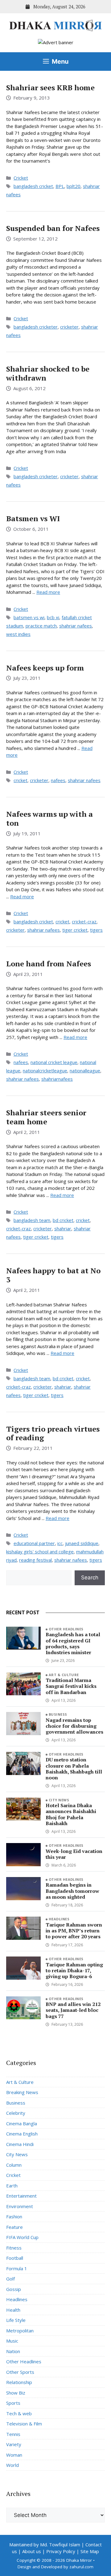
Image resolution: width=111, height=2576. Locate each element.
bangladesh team (32, 1220)
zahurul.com (81, 2567)
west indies (18, 634)
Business (58, 1714)
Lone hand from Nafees (49, 964)
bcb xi (53, 617)
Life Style (16, 2320)
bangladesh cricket (33, 186)
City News (59, 1800)
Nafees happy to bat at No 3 (53, 1275)
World (12, 2465)
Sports (13, 2403)
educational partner (34, 1543)
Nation (13, 2351)
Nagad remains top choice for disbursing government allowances (74, 1726)
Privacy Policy (61, 2551)
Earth (12, 2186)
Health (13, 2310)
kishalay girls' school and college (40, 1552)
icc (60, 1543)
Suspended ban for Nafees (53, 228)
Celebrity (16, 2113)
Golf (10, 2279)
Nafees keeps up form (45, 668)
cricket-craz (84, 922)
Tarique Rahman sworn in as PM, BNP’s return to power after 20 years (74, 1931)
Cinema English (22, 2134)
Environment (20, 2206)
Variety (14, 2444)
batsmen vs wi (29, 617)
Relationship (19, 2382)
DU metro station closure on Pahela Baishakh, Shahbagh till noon (74, 1769)
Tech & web (19, 2413)
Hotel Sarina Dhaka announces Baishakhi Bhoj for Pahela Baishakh (71, 1814)
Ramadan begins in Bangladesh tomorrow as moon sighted (72, 1891)
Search (90, 1578)
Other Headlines (66, 1629)
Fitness (14, 2248)
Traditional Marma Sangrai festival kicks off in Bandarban (71, 1686)
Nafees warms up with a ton (49, 818)
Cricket (21, 178)
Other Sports (20, 2372)
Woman (14, 2455)
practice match (41, 626)
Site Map (90, 2551)
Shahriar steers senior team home (46, 1117)
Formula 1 (17, 2268)
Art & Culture (64, 1675)
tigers (96, 930)
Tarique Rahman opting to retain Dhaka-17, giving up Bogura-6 (74, 1970)
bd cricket (63, 1220)
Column (14, 2165)
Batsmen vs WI (33, 518)
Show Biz (16, 2393)
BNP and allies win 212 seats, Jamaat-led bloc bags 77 (73, 2010)
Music (12, 2341)
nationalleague (85, 1071)
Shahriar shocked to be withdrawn (48, 373)
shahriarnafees (57, 1079)
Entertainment (21, 2196)
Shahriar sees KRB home (50, 87)
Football (15, 2258)
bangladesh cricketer (36, 327)
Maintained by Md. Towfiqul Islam (45, 2544)
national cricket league (54, 1062)
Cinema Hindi (20, 2144)
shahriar (63, 1228)
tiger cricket (75, 930)
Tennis (13, 2434)
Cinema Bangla (22, 2123)
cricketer (69, 327)
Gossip (14, 2289)
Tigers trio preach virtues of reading (53, 1433)
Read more (48, 592)
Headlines (59, 1919)
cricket (21, 780)
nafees (58, 780)
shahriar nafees (76, 626)
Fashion (14, 2216)
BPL (60, 186)
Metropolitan (20, 2331)
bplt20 (74, 186)
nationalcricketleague (45, 1071)
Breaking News (22, 2092)
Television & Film (24, 2424)
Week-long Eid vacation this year (74, 1854)
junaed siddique (82, 1543)
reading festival (35, 1560)
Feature (14, 2227)
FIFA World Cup (22, 2237)
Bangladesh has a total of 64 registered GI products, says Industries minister (73, 1643)
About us (32, 2551)
